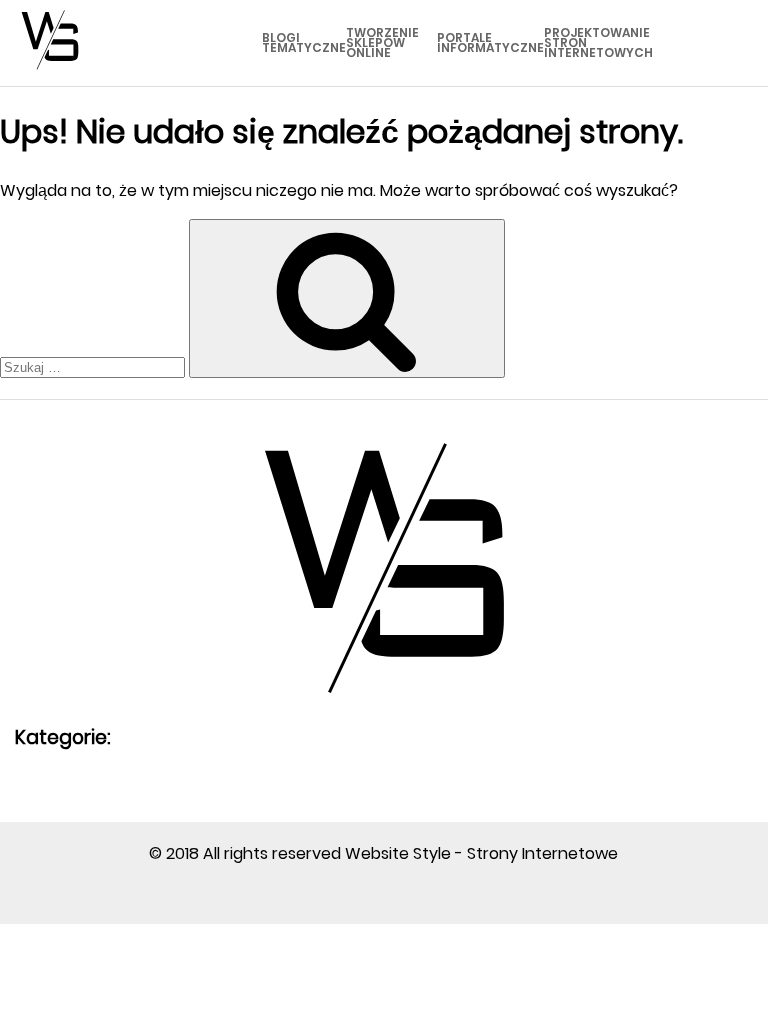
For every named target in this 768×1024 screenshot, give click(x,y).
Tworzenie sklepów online (382, 42)
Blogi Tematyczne (304, 42)
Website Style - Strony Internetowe (481, 853)
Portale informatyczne (490, 42)
